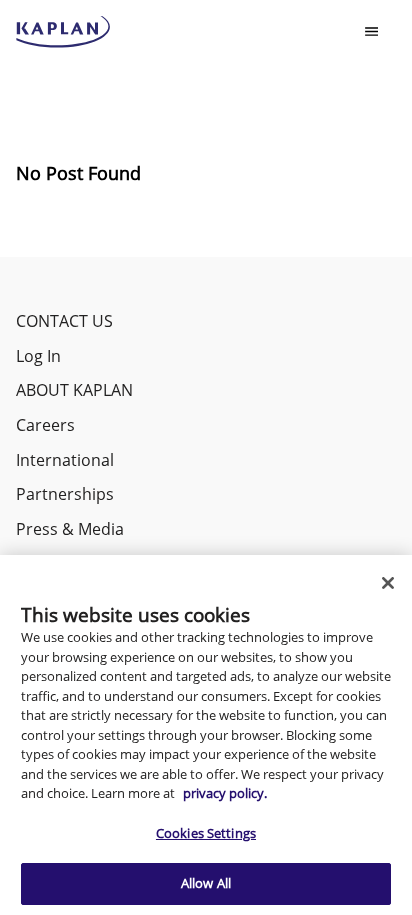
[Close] (388, 583)
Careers (45, 425)
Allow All (206, 883)
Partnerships (65, 494)
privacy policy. (225, 793)
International (65, 460)
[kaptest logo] (63, 32)
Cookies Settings (206, 833)
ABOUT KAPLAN (74, 390)
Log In (38, 356)
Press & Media (70, 529)
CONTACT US (64, 321)
